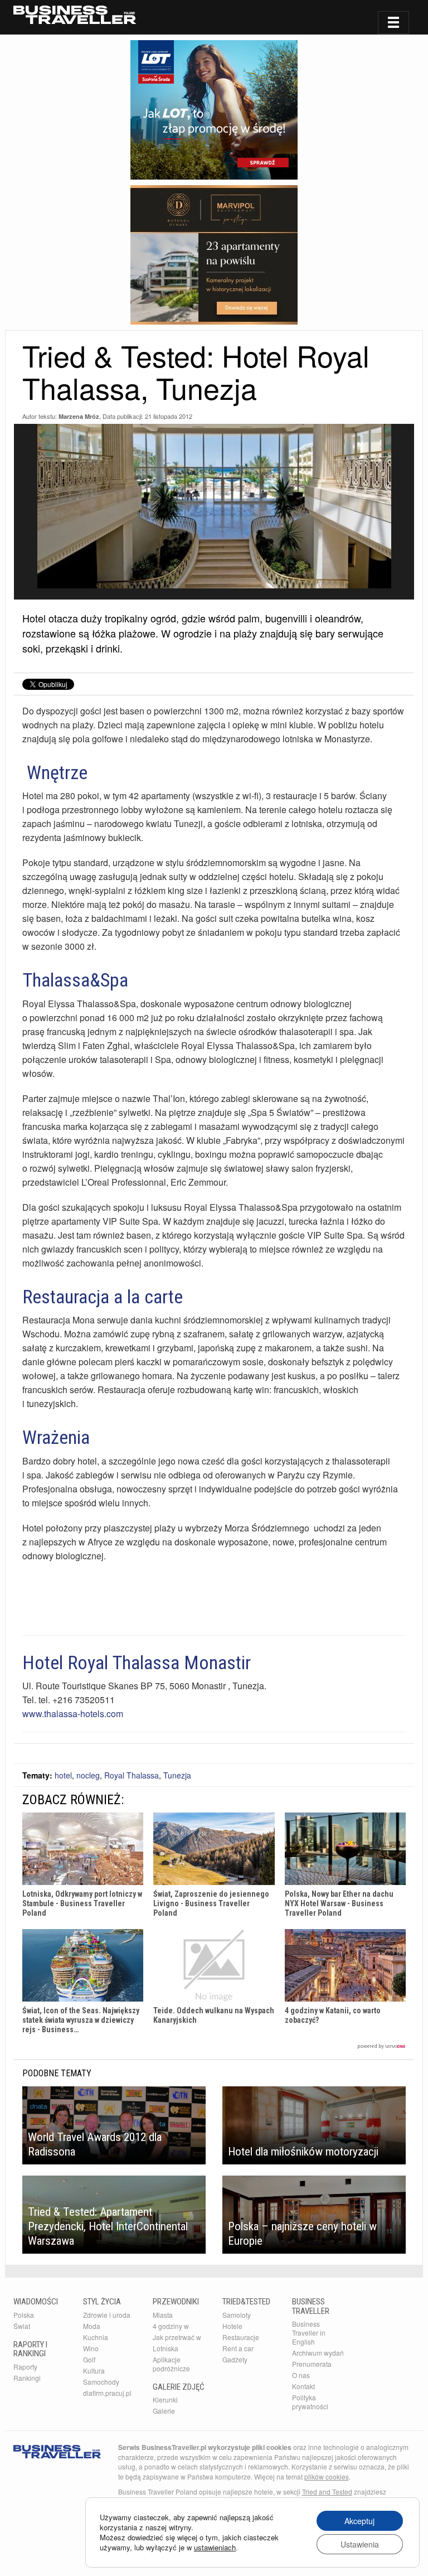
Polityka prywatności (310, 2402)
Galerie (164, 2411)
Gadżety (235, 2359)
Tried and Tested (327, 2492)
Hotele (232, 2326)
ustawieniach (215, 2548)
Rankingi (27, 2378)
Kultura (94, 2370)
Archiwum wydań (318, 2353)
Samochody (101, 2382)
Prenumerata (312, 2364)
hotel (63, 1775)
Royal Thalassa (132, 1775)
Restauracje (241, 2337)
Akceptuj (359, 2521)
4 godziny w (171, 2326)
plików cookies (327, 2476)
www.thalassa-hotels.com (73, 1714)
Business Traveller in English (309, 2333)
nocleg (88, 1775)
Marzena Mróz (79, 416)
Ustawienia (360, 2544)
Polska (24, 2315)
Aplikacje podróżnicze (171, 2364)
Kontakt (303, 2386)
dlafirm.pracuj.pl (107, 2393)
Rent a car (238, 2348)
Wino (91, 2348)
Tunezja (177, 1775)
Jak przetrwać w (177, 2337)
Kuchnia (96, 2337)
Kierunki (165, 2399)
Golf (89, 2359)
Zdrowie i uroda (107, 2315)
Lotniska (166, 2348)
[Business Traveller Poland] (75, 15)
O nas (301, 2375)
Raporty (25, 2367)
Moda (92, 2326)
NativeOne (214, 2046)
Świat (22, 2326)
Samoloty (237, 2315)
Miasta (163, 2315)
